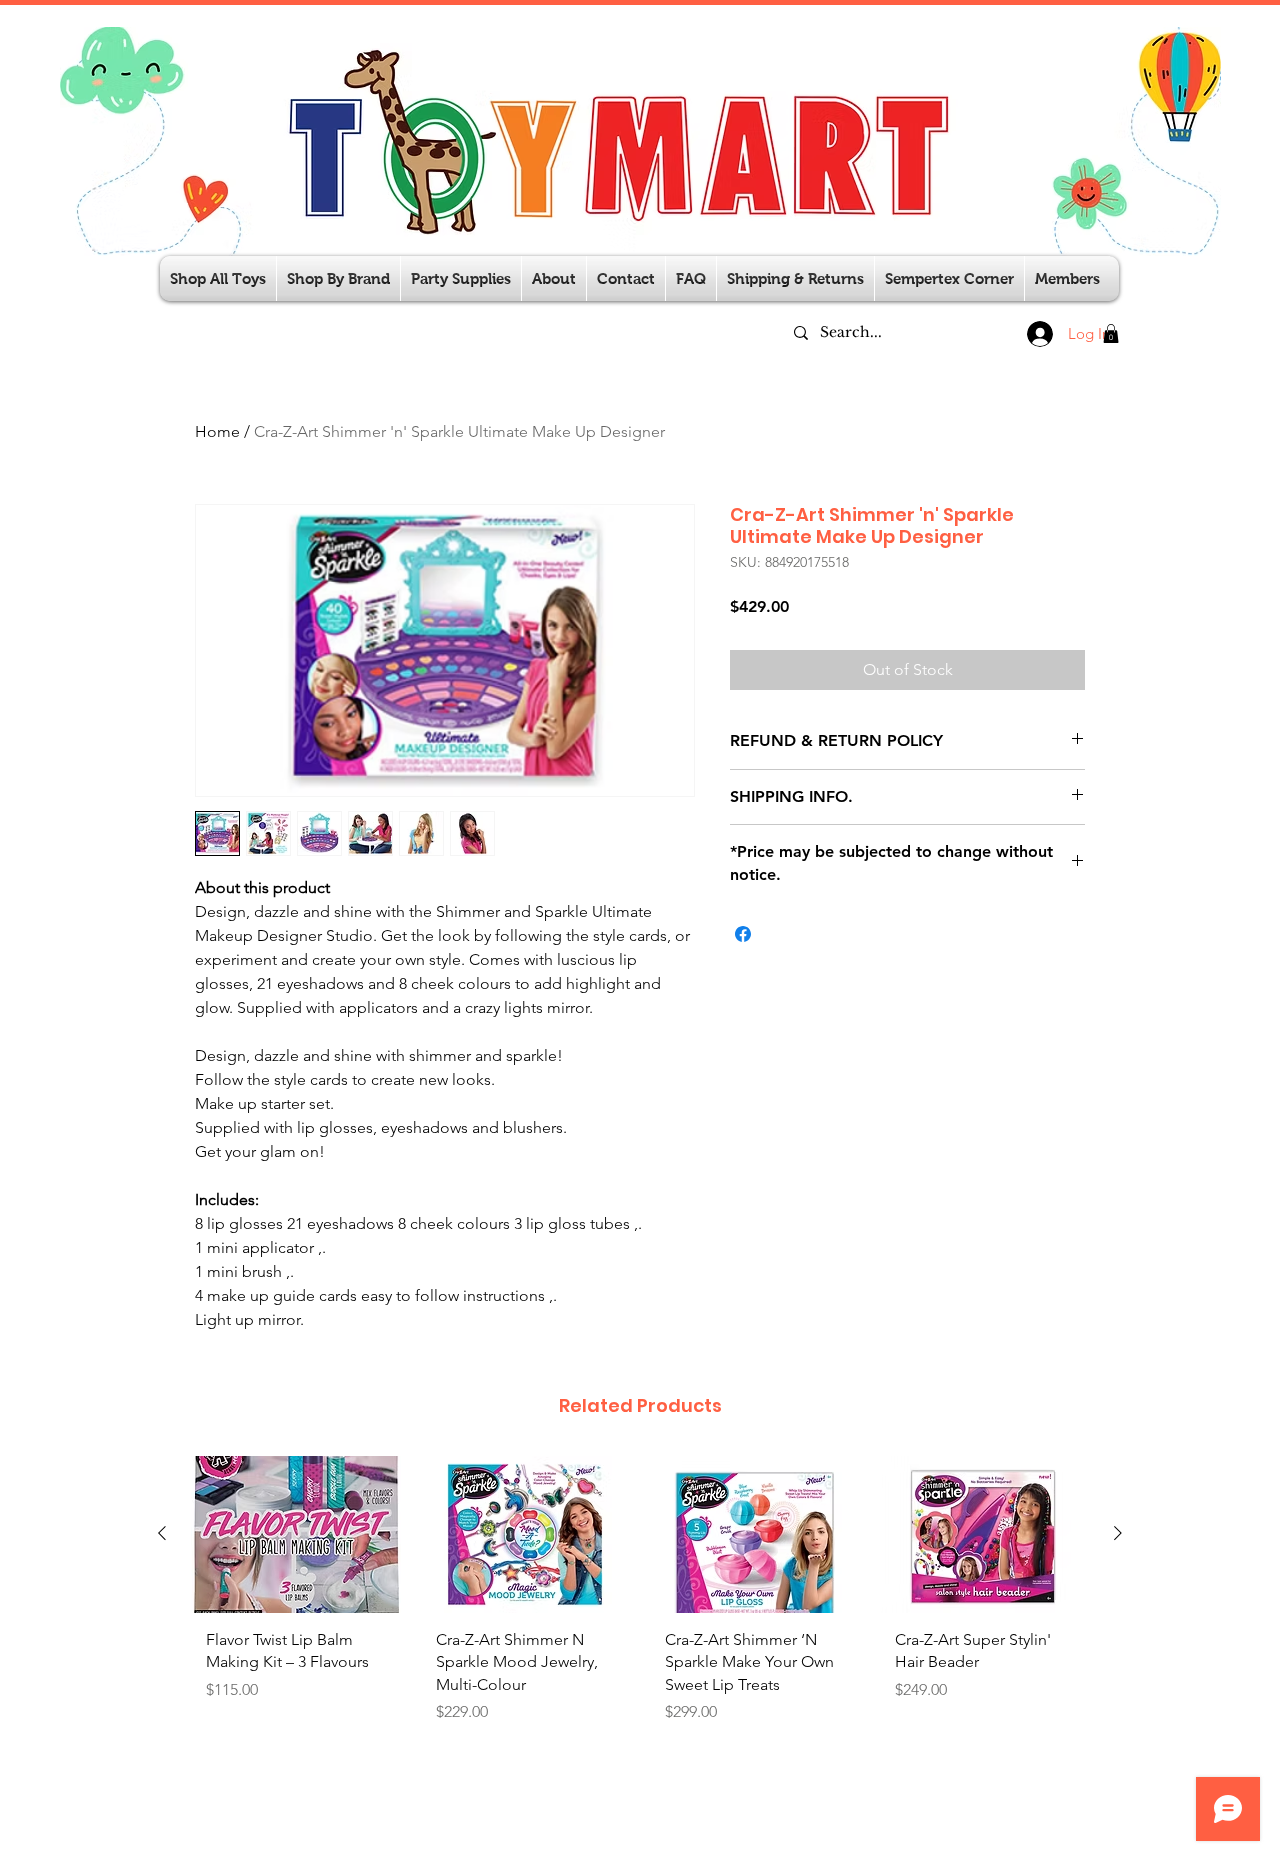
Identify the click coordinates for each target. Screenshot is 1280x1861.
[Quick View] (296, 1534)
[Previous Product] (162, 1533)
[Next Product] (1118, 1533)
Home (217, 431)
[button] (461, 278)
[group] (640, 1597)
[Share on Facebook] (743, 934)
